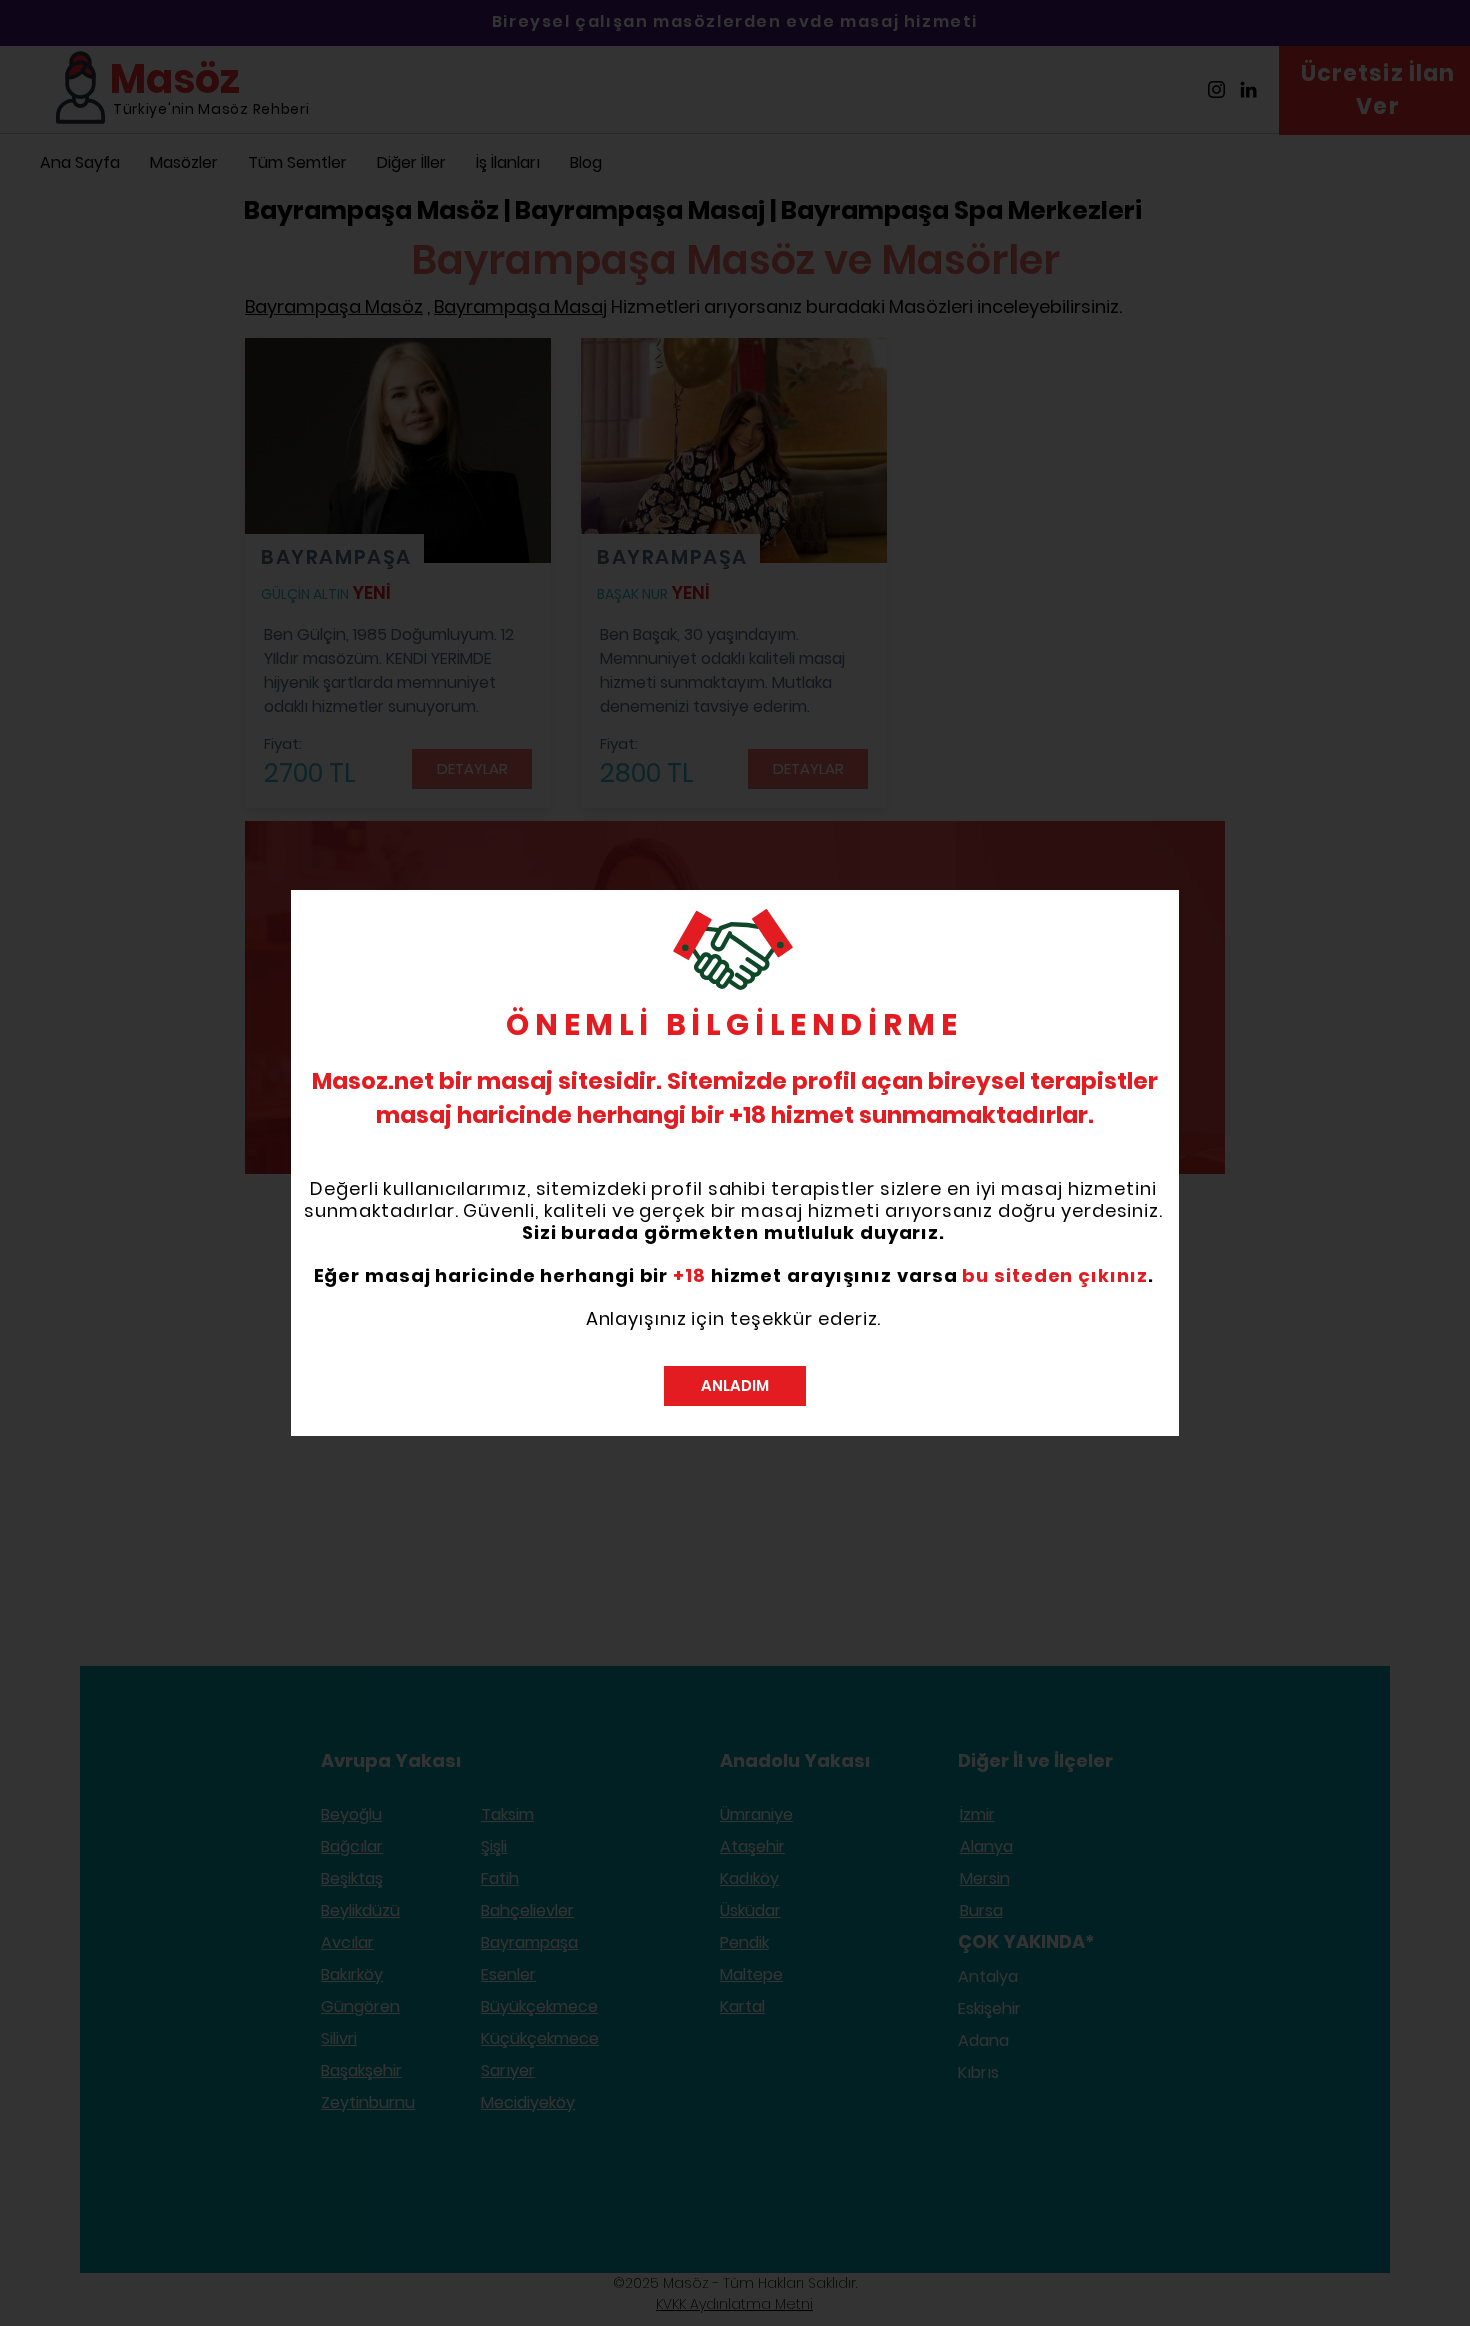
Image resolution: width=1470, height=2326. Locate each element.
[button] (735, 1386)
